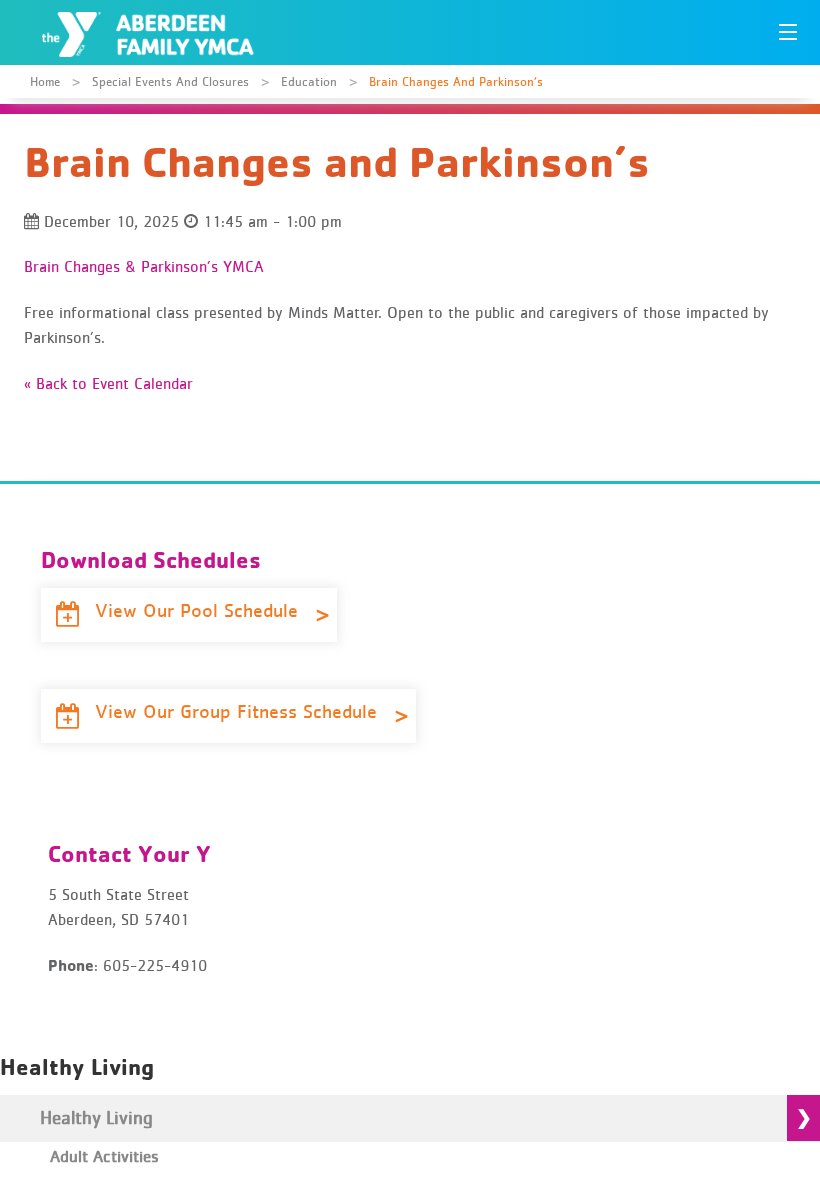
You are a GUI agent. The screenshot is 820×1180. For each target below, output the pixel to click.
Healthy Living (96, 1117)
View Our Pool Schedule (199, 610)
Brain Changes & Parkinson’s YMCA (144, 266)
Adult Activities (104, 1156)
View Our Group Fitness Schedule (239, 711)
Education (309, 81)
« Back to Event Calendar (108, 383)
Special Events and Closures (170, 81)
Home (45, 81)
